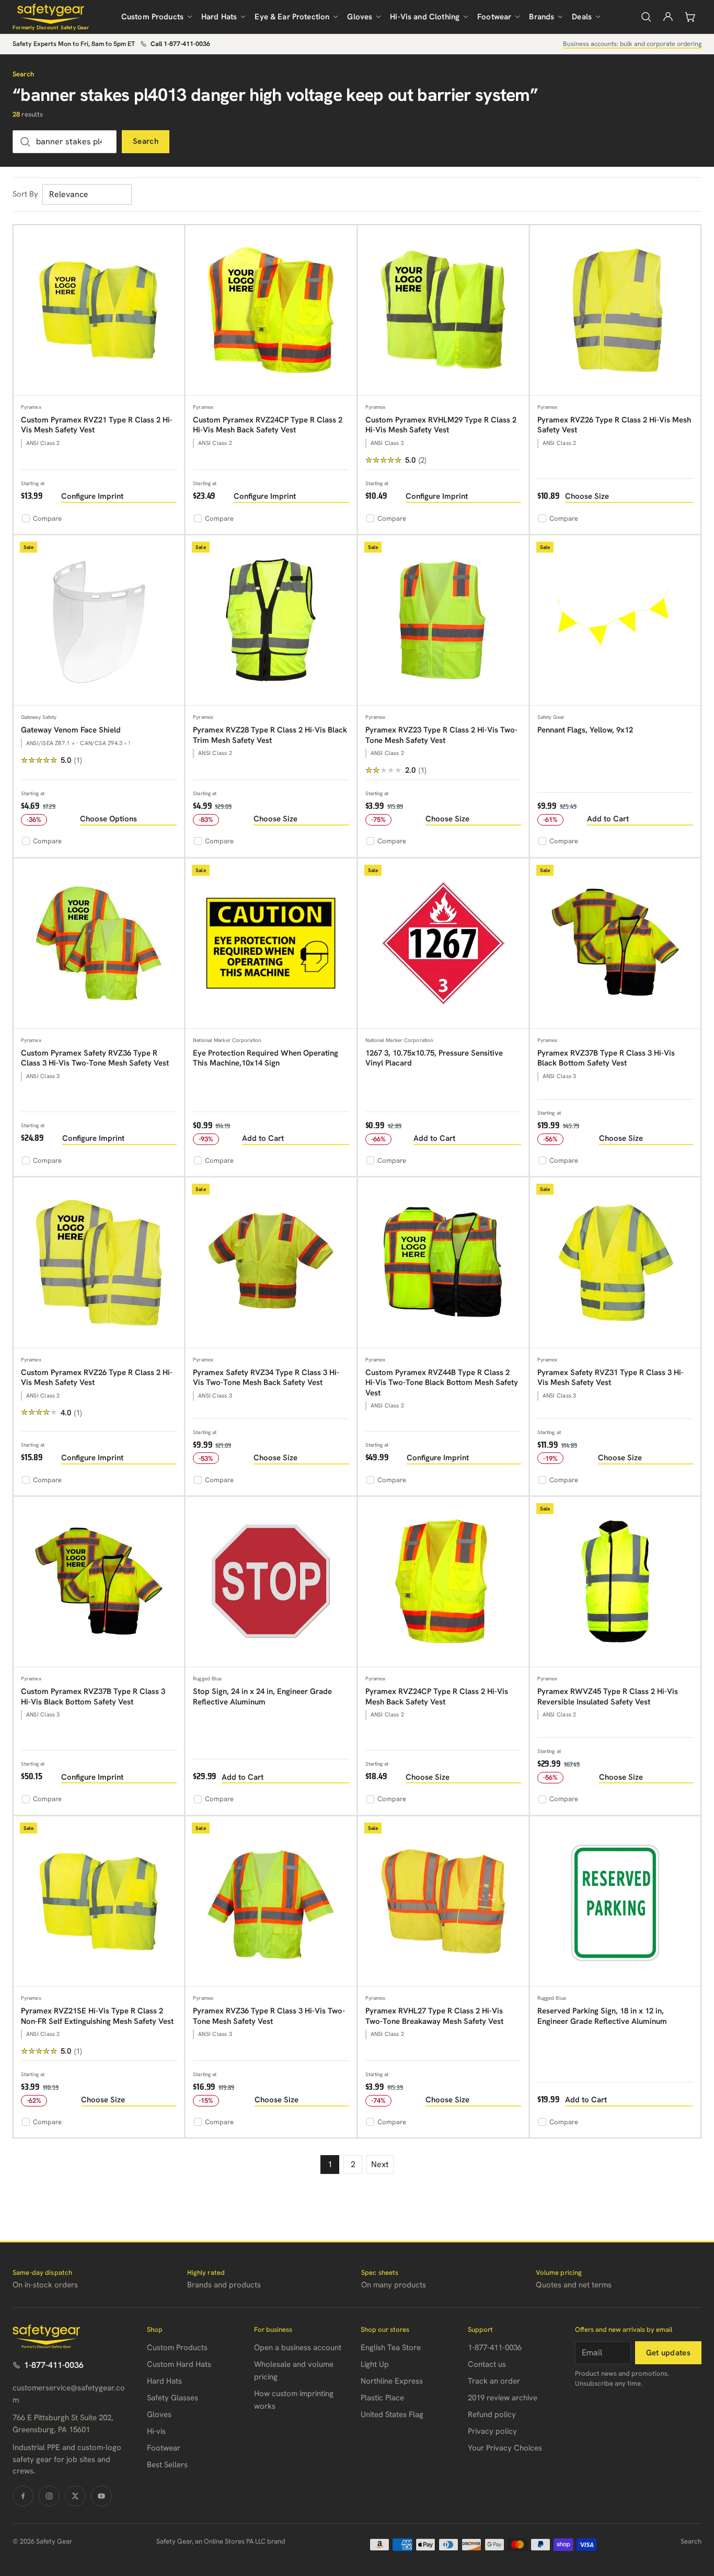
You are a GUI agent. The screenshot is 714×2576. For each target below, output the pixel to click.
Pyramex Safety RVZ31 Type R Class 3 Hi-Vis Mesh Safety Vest (611, 1378)
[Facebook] (23, 2496)
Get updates (668, 2353)
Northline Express (392, 2381)
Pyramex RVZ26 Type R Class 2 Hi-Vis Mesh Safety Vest (614, 425)
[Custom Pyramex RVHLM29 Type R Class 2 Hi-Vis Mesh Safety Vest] (443, 311)
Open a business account (298, 2348)
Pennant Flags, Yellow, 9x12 (585, 730)
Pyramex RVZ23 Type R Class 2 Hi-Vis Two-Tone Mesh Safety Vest (441, 735)
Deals (582, 17)
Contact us (487, 2364)
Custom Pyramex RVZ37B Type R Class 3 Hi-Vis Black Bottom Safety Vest (93, 1697)
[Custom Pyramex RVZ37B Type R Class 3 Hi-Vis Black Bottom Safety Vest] (99, 1582)
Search (146, 141)
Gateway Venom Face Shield (71, 730)
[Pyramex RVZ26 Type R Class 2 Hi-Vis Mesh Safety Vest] (615, 311)
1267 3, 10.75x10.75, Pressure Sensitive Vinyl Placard (434, 1058)
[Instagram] (49, 2496)
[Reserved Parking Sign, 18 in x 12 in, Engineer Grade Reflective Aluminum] (615, 1902)
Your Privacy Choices (505, 2448)
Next (380, 2164)
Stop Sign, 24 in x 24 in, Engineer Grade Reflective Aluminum (262, 1697)
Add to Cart (608, 819)
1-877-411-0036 (54, 2365)
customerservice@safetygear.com (69, 2394)
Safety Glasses (172, 2398)
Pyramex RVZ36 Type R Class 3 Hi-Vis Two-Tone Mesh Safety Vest (269, 2016)
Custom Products (152, 17)
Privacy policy (492, 2431)
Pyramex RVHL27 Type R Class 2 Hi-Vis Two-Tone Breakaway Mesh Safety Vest (434, 2016)
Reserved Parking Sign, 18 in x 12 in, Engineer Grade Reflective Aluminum (602, 2016)
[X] (75, 2496)
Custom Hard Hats (179, 2364)
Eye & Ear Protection (292, 17)
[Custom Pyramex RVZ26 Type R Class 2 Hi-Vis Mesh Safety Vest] (99, 1263)
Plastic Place (382, 2398)
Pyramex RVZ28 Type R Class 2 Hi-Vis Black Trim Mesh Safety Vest (270, 735)
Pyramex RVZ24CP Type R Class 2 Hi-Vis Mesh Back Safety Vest (437, 1697)
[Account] (668, 17)
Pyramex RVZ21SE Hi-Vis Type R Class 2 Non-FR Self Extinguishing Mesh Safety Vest (97, 2016)
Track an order (494, 2381)
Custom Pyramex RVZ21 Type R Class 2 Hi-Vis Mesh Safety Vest (97, 425)
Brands (542, 17)
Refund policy (492, 2414)
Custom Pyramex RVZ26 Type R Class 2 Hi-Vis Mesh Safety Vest (97, 1378)
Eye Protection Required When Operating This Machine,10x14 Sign (266, 1058)
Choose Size (587, 496)
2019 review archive (503, 2398)
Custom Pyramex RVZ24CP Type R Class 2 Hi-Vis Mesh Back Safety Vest (268, 425)
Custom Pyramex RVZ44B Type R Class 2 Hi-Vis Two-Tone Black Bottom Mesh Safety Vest (442, 1383)
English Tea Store (391, 2348)
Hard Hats (219, 17)
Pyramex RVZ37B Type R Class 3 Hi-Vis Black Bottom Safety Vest (606, 1058)
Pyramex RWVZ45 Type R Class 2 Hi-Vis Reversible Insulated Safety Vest (608, 1697)
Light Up (375, 2364)
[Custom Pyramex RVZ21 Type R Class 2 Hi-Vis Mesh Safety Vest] (99, 311)
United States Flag (392, 2414)
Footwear (494, 17)
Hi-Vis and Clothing (425, 17)
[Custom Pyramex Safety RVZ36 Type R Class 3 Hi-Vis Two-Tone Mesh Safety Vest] (99, 944)
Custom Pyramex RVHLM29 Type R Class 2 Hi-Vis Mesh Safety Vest (441, 425)
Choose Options (108, 819)
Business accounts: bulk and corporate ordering (632, 44)
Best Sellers (167, 2465)
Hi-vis (156, 2431)
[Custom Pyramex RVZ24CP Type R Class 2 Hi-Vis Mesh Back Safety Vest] (271, 311)
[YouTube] (101, 2496)
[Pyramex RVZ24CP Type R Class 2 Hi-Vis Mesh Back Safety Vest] (443, 1582)
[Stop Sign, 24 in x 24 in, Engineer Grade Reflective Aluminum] (271, 1582)
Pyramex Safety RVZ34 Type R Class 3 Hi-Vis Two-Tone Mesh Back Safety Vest (266, 1378)
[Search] (646, 17)
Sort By (25, 194)
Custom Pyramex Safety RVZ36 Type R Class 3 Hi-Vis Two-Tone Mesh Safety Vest (95, 1058)
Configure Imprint (92, 496)
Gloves (360, 17)
